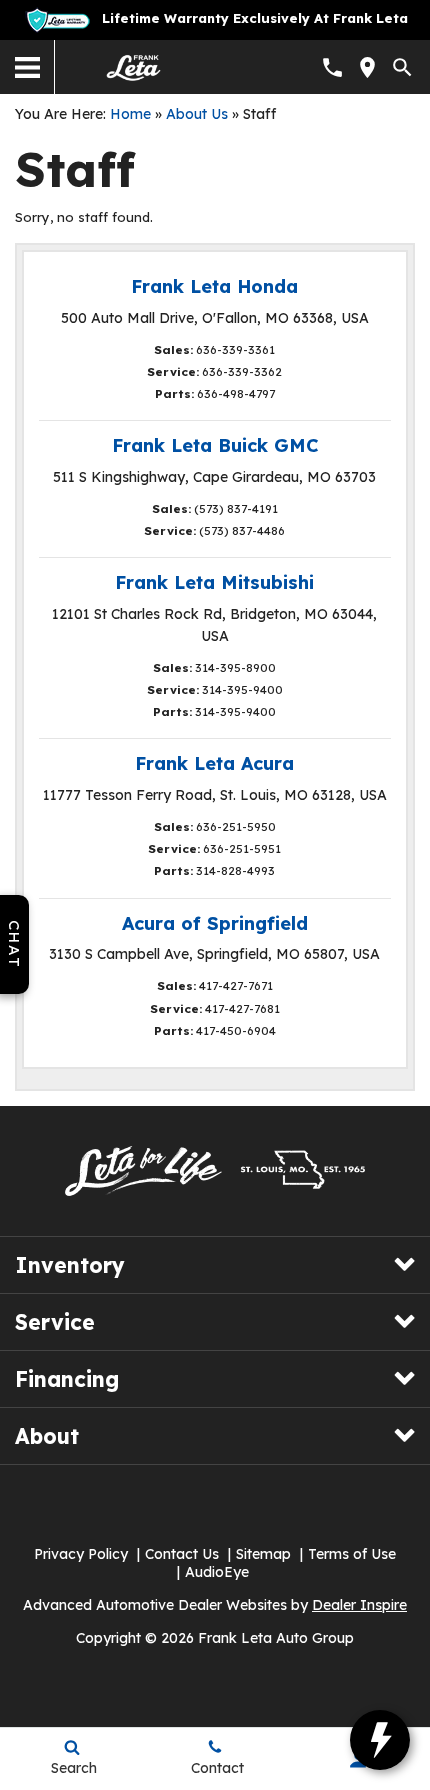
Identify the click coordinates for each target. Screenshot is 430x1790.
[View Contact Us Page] (332, 67)
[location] (367, 67)
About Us (197, 114)
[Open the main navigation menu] (27, 67)
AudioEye (217, 1572)
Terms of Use (352, 1554)
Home (130, 114)
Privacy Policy (81, 1554)
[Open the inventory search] (402, 67)
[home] (133, 66)
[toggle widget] (380, 1740)
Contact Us (182, 1554)
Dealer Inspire (359, 1605)
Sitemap (263, 1554)
